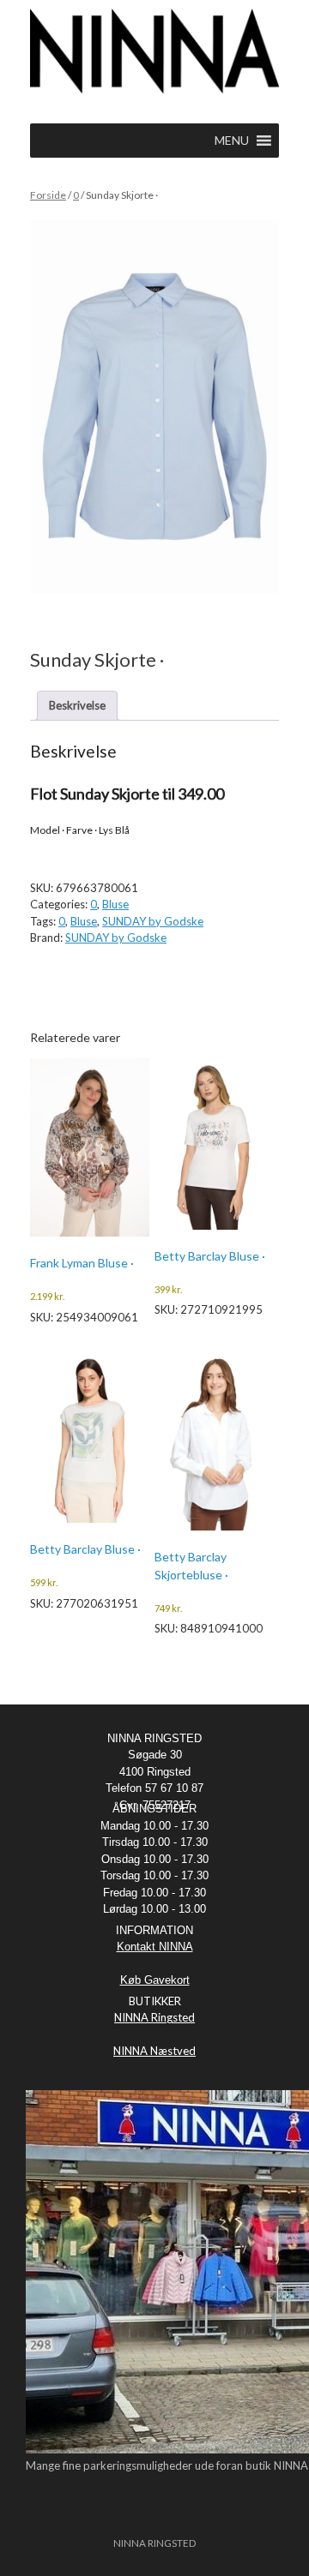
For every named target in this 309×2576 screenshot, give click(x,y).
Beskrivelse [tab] (77, 705)
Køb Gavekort (155, 1980)
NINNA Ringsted (154, 2017)
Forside (48, 195)
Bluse (115, 904)
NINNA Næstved (154, 2051)
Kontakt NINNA (155, 1947)
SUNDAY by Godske (153, 921)
